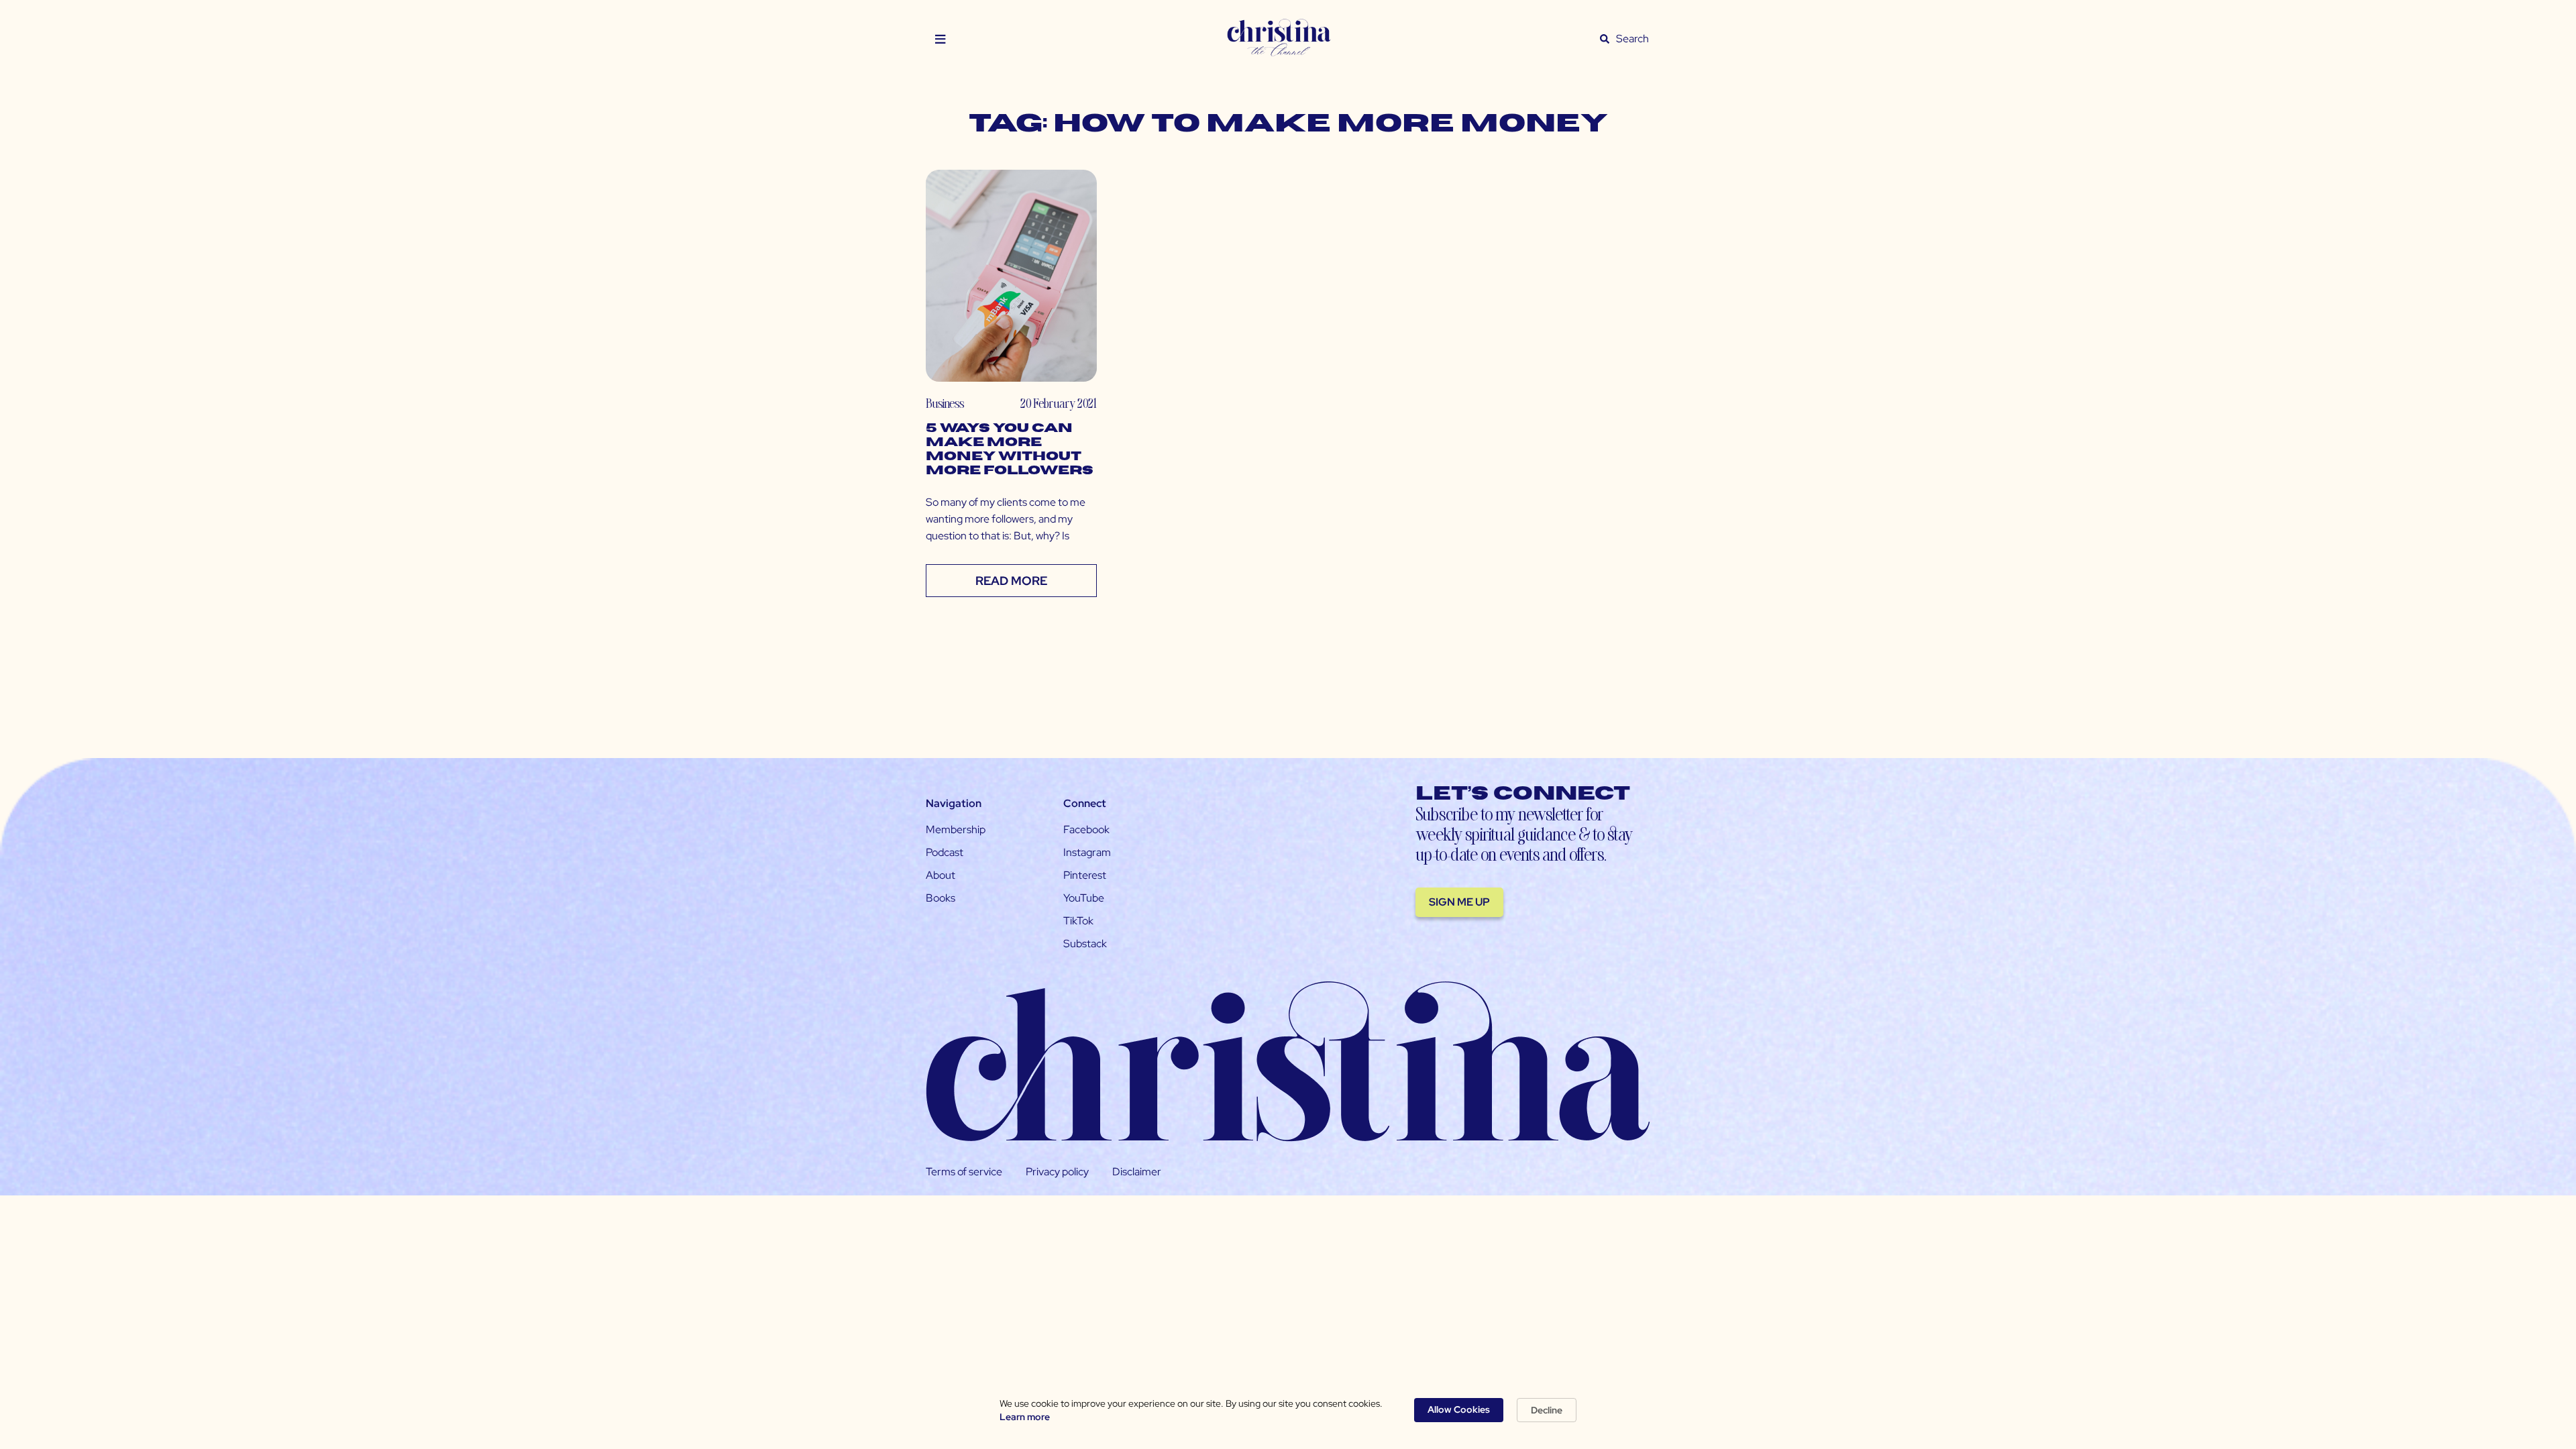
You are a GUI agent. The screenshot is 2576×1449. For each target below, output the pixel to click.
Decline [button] (1547, 1410)
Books (941, 898)
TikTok (1078, 921)
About (941, 875)
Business (945, 403)
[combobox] (1633, 39)
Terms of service (964, 1172)
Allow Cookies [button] (1459, 1409)
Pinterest (1085, 875)
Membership (956, 829)
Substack (1085, 944)
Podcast (945, 852)
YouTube (1084, 898)
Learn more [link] (1025, 1417)
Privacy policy (1057, 1172)
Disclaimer (1137, 1172)
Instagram (1087, 852)
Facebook (1086, 829)
